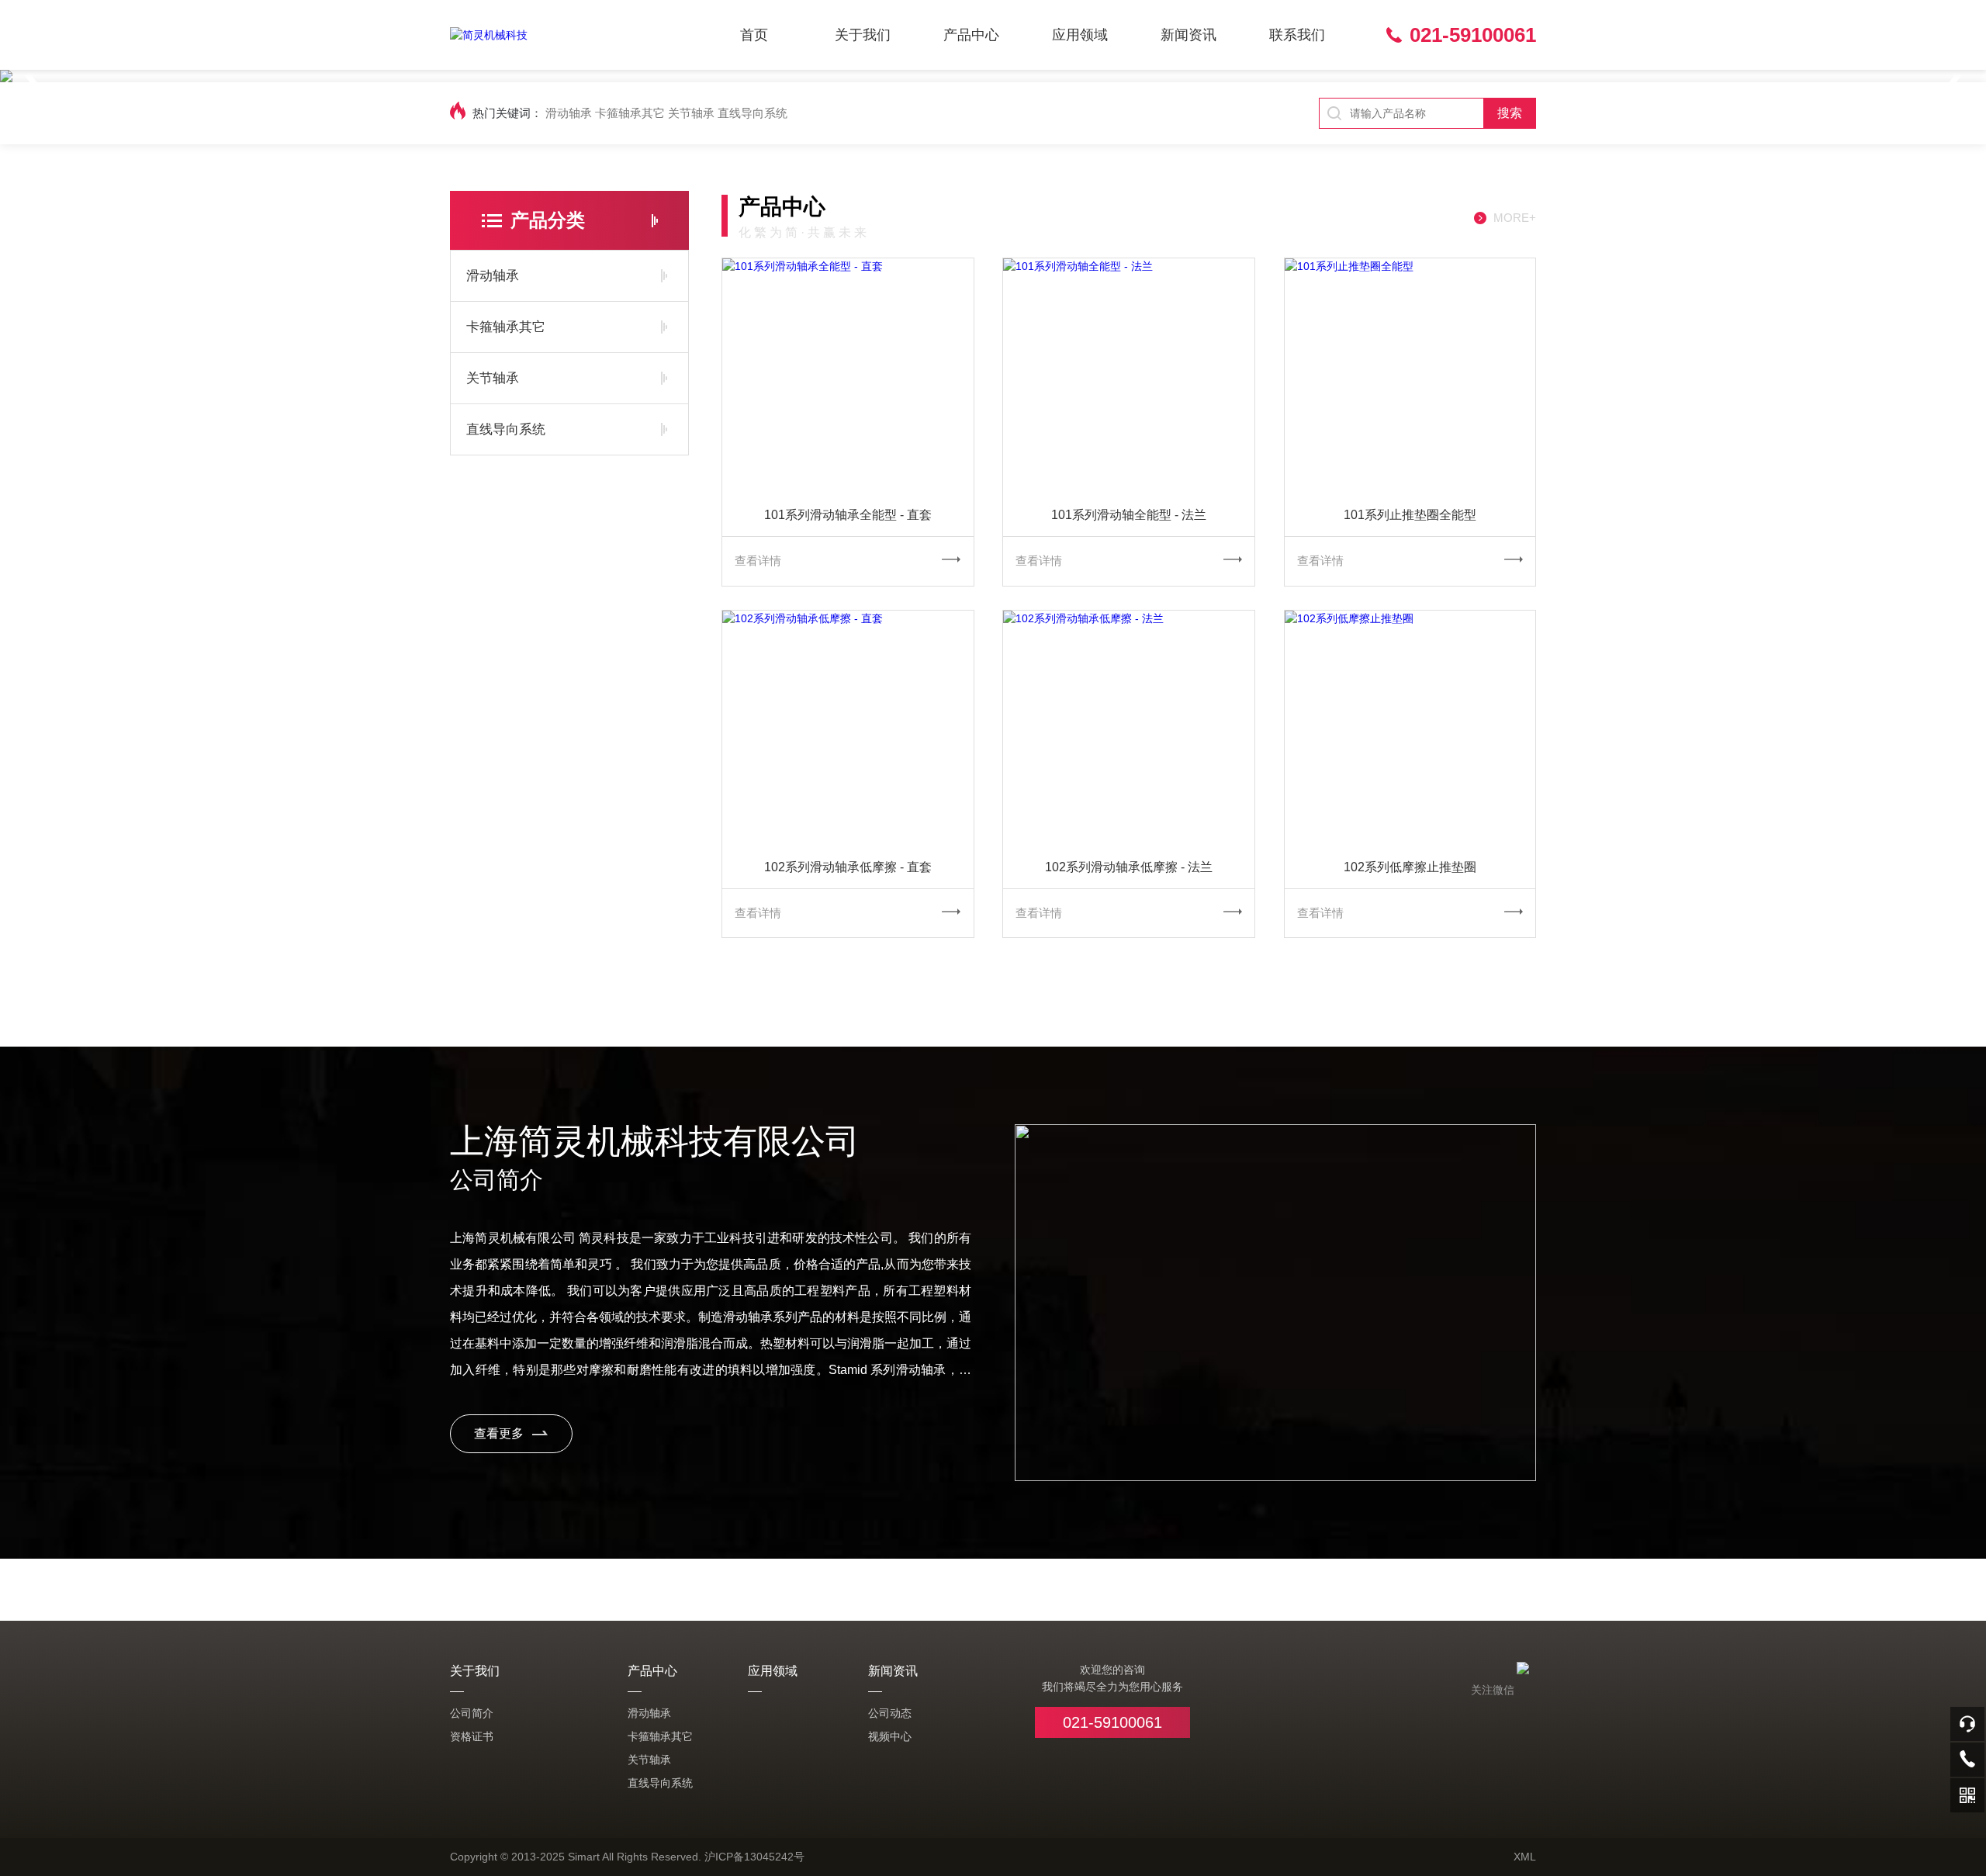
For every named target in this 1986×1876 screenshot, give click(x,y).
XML (1525, 1857)
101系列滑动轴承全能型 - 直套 (848, 515)
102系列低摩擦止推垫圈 (1410, 867)
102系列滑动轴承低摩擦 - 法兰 (1129, 867)
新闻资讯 (1188, 35)
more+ (1515, 218)
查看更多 (499, 1433)
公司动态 (890, 1713)
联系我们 (1297, 35)
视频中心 (890, 1736)
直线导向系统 (753, 113)
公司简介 (472, 1713)
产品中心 (971, 35)
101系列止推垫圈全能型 (1410, 515)
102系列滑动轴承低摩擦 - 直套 (848, 867)
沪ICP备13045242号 (754, 1857)
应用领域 (1080, 35)
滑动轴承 (569, 113)
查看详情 (758, 561)
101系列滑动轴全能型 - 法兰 (1129, 515)
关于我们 (863, 35)
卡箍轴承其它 (630, 113)
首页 (754, 35)
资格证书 (472, 1736)
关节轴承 (691, 113)
